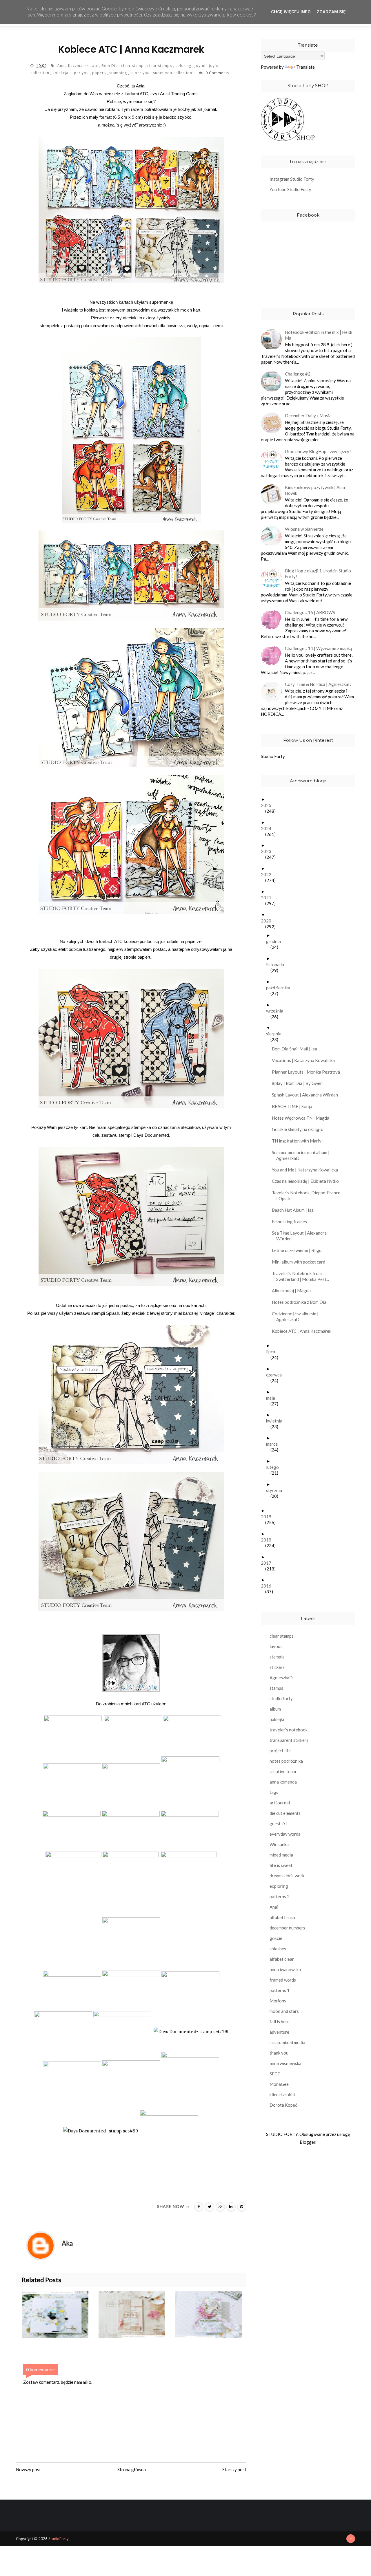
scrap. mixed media (287, 2042)
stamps (276, 1688)
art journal (280, 1803)
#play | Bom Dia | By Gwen (299, 1083)
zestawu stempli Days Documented (135, 1135)
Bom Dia (110, 66)
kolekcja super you (71, 73)
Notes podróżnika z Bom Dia (301, 1302)
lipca (273, 1352)
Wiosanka (279, 1844)
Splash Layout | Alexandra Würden (307, 1095)
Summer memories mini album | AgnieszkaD (303, 1155)
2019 (268, 1517)
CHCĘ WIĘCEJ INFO (291, 12)
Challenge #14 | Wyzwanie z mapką (319, 648)
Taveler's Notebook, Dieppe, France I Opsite (308, 1195)
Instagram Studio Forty (292, 179)
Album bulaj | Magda (293, 1290)
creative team (283, 1771)
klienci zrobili (282, 2095)
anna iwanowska (285, 1969)
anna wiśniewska (285, 2063)
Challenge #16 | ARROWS (310, 612)
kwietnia (276, 1421)
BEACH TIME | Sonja (294, 1106)
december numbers (287, 1928)
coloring (184, 66)
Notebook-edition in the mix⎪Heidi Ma (319, 335)
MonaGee (279, 2084)
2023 (268, 851)
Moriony (278, 2001)
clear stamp (133, 66)
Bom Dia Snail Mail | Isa (297, 1049)
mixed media (281, 1855)
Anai (274, 1907)
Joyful (201, 66)
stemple (277, 1657)
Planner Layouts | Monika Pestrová (308, 1072)
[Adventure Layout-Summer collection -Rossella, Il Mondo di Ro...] (60, 2315)
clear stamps (160, 66)
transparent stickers (289, 1740)
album (275, 1709)
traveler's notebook (289, 1730)
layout (276, 1646)
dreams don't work (287, 1876)
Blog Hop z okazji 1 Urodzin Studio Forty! (318, 574)
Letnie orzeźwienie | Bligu (299, 1250)
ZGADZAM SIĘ (331, 12)
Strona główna (132, 2469)
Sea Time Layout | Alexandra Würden (301, 1236)
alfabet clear (282, 1959)
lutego (275, 1467)
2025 (268, 805)
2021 (268, 898)
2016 (268, 1586)
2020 (268, 921)
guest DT (279, 1823)
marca (274, 1444)
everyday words (285, 1834)
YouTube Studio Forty (290, 189)
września (277, 1011)
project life (280, 1751)
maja (273, 1398)
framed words (283, 1980)
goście (276, 1938)
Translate (305, 67)
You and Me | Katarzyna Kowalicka (307, 1170)
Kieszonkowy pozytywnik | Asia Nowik (315, 490)
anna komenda (283, 1782)
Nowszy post (28, 2469)
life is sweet (281, 1865)
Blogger (308, 2142)
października (280, 988)
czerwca (276, 1375)
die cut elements (285, 1813)
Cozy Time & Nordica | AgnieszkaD (318, 684)
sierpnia (276, 1034)
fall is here (280, 2022)
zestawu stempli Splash (97, 1313)
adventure (279, 2032)
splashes (278, 1949)
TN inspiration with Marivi (299, 1141)
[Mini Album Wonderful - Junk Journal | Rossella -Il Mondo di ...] (137, 2315)
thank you (279, 2053)
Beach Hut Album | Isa (295, 1210)
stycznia (276, 1490)
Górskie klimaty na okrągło (300, 1129)
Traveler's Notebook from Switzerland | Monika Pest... (303, 1276)
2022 (268, 874)
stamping (119, 73)
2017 (268, 1563)
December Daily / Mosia (308, 415)
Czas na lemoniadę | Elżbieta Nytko (308, 1181)
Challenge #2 (298, 374)
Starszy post (234, 2469)
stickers (277, 1667)
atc (96, 66)
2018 (268, 1540)
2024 (268, 828)
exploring (279, 1886)
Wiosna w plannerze (304, 529)
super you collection (173, 73)
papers (100, 73)
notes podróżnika (286, 1761)
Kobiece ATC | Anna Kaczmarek (304, 1331)
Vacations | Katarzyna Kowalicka (305, 1060)
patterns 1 (280, 1990)
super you (141, 73)
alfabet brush (282, 1917)
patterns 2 (280, 1896)
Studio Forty (273, 756)
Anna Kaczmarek (74, 66)
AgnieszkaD (281, 1678)
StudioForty (59, 2539)
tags (274, 1792)
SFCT (275, 2074)
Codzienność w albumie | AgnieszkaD (297, 1317)
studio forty (281, 1698)
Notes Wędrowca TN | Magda (303, 1118)
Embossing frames (292, 1222)
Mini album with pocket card (301, 1262)
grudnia (276, 941)
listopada (277, 964)
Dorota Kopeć (283, 2105)
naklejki (277, 1719)
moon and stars (284, 2011)
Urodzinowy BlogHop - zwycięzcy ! (318, 451)
